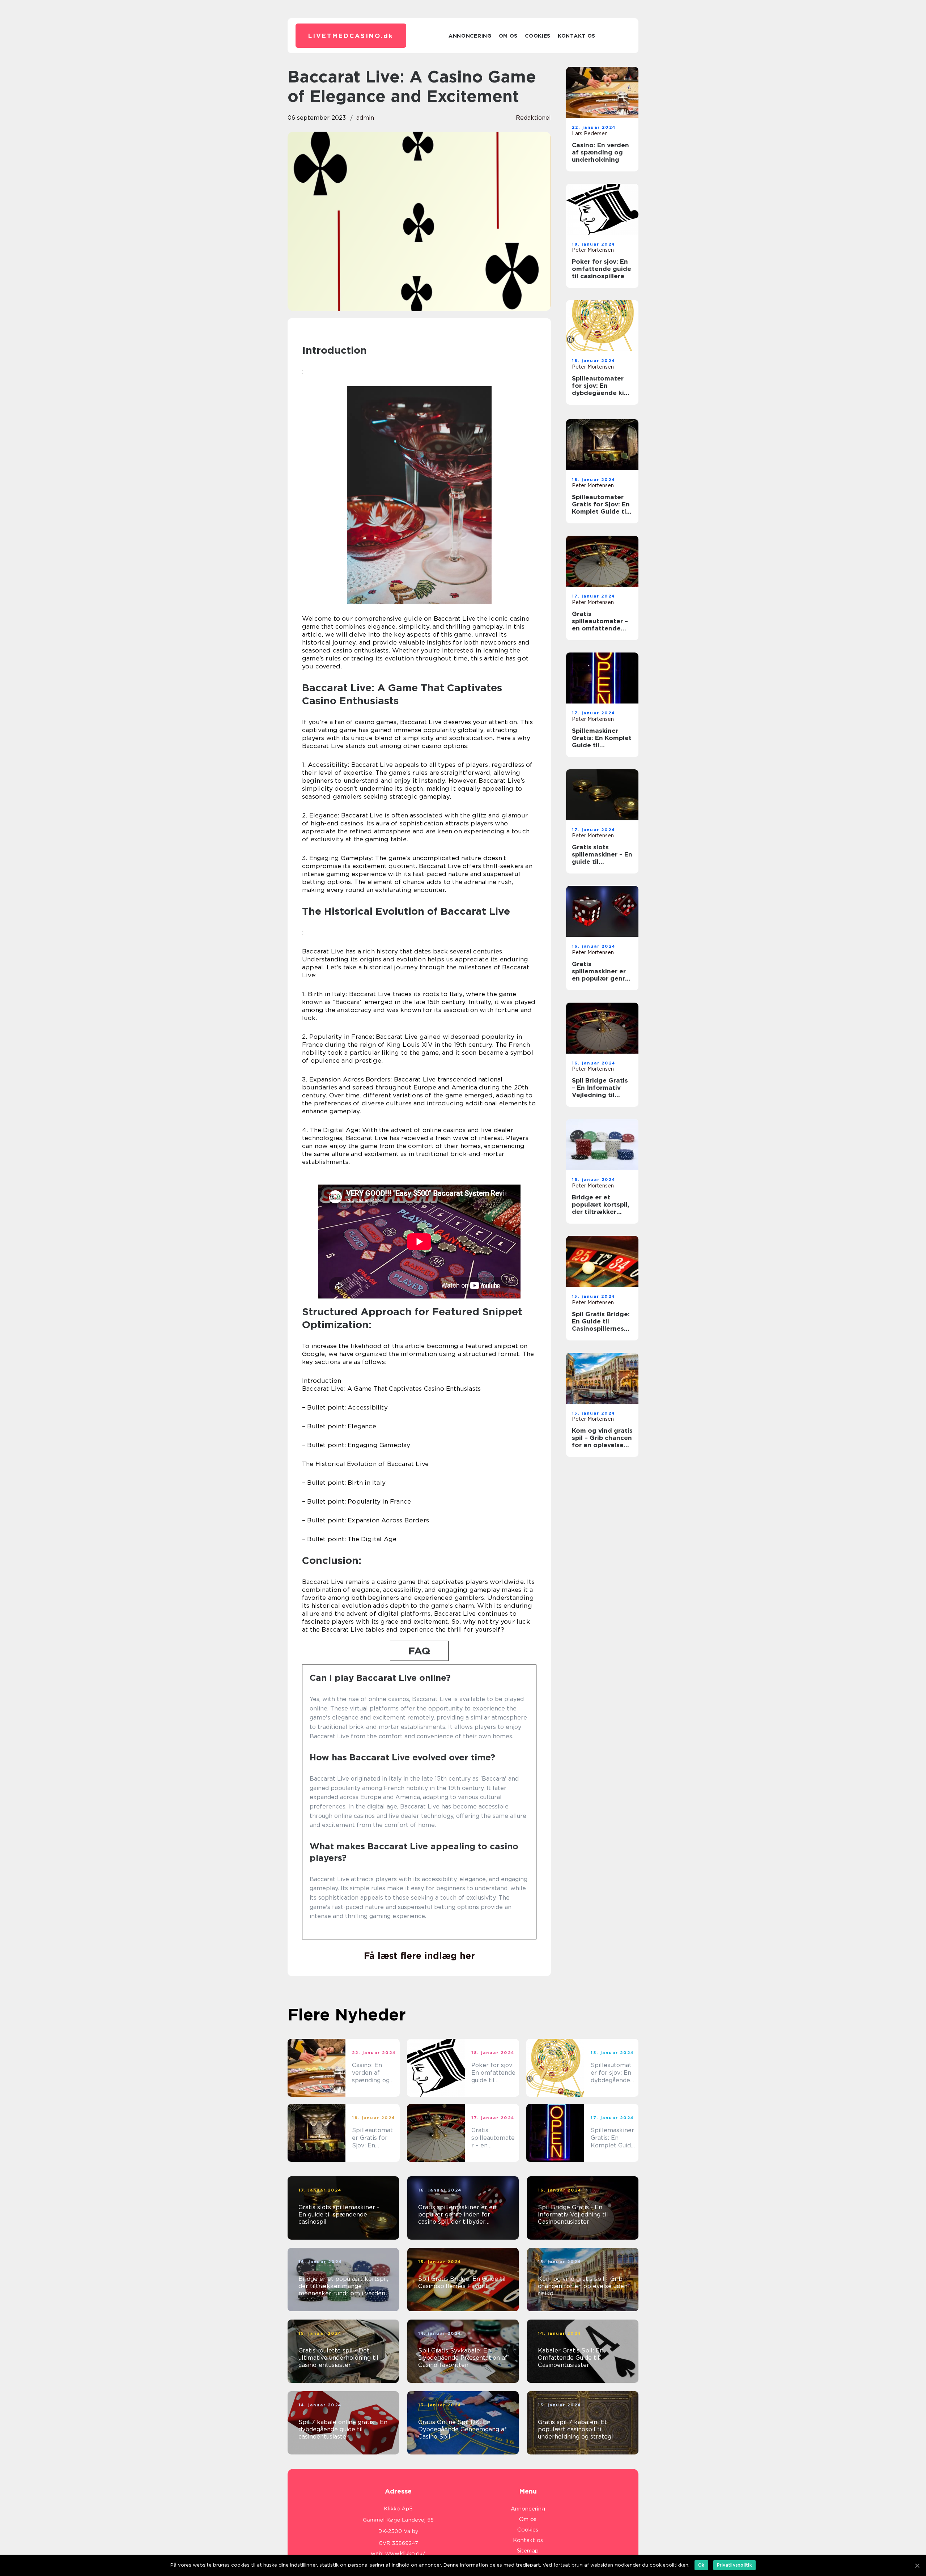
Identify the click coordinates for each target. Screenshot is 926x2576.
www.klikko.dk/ (405, 2554)
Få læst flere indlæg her (419, 1956)
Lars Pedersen (590, 133)
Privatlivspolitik (734, 2565)
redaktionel (533, 118)
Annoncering (470, 36)
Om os (508, 36)
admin (365, 118)
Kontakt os (577, 36)
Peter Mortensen (593, 250)
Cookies (538, 36)
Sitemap (528, 2551)
